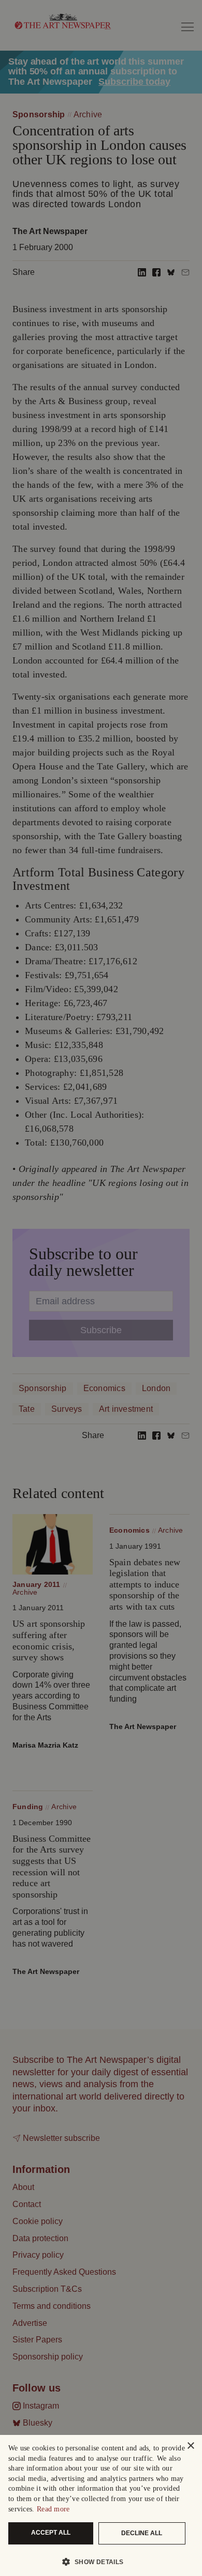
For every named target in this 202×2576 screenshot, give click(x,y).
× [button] (190, 2446)
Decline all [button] (142, 2533)
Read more (53, 2509)
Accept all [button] (51, 2533)
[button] (97, 2562)
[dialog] (101, 2505)
